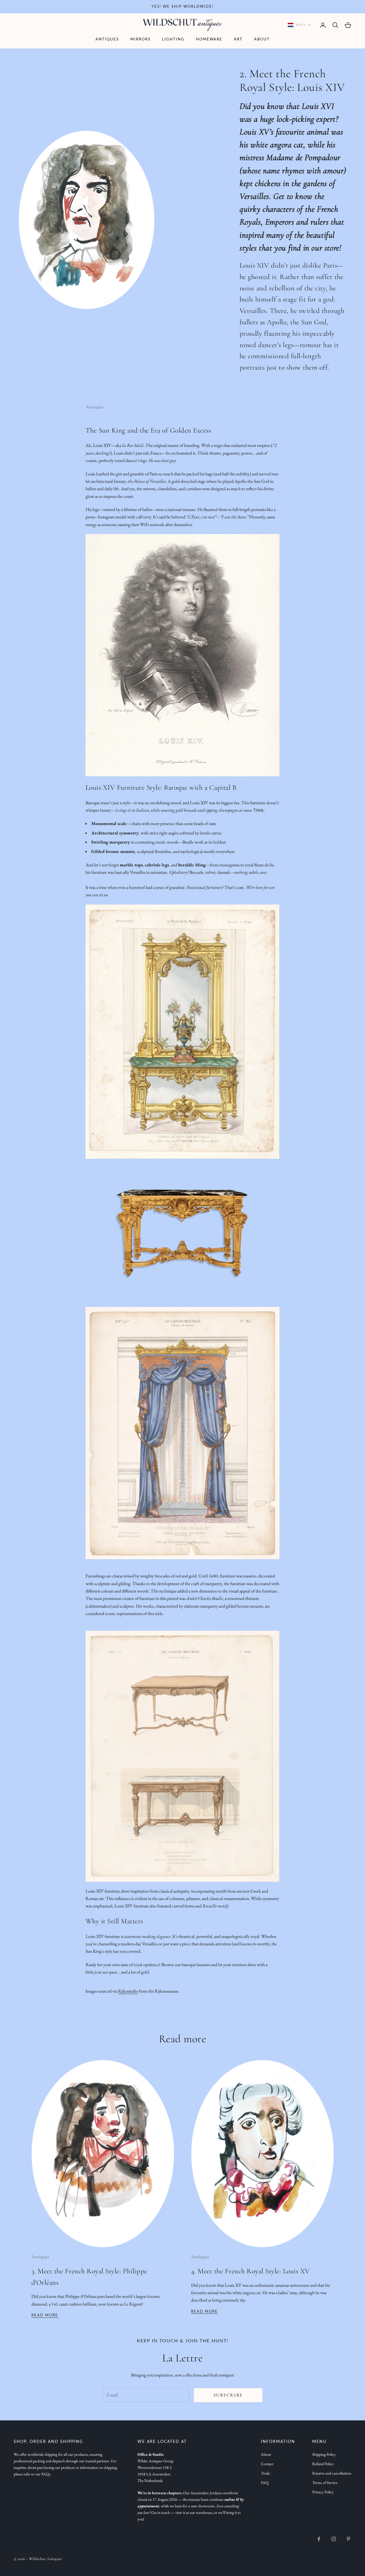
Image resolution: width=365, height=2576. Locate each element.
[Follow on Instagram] (334, 2539)
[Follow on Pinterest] (348, 2539)
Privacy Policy (323, 2492)
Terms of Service (325, 2483)
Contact (267, 2464)
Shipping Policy (324, 2454)
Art (238, 39)
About (262, 39)
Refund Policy (323, 2464)
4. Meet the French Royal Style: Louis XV (251, 2271)
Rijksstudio (128, 1991)
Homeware (209, 39)
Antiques (107, 39)
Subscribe (228, 2395)
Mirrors (140, 39)
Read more (45, 2315)
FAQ (265, 2483)
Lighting (173, 39)
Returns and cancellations (332, 2473)
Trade (265, 2473)
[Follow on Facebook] (319, 2539)
